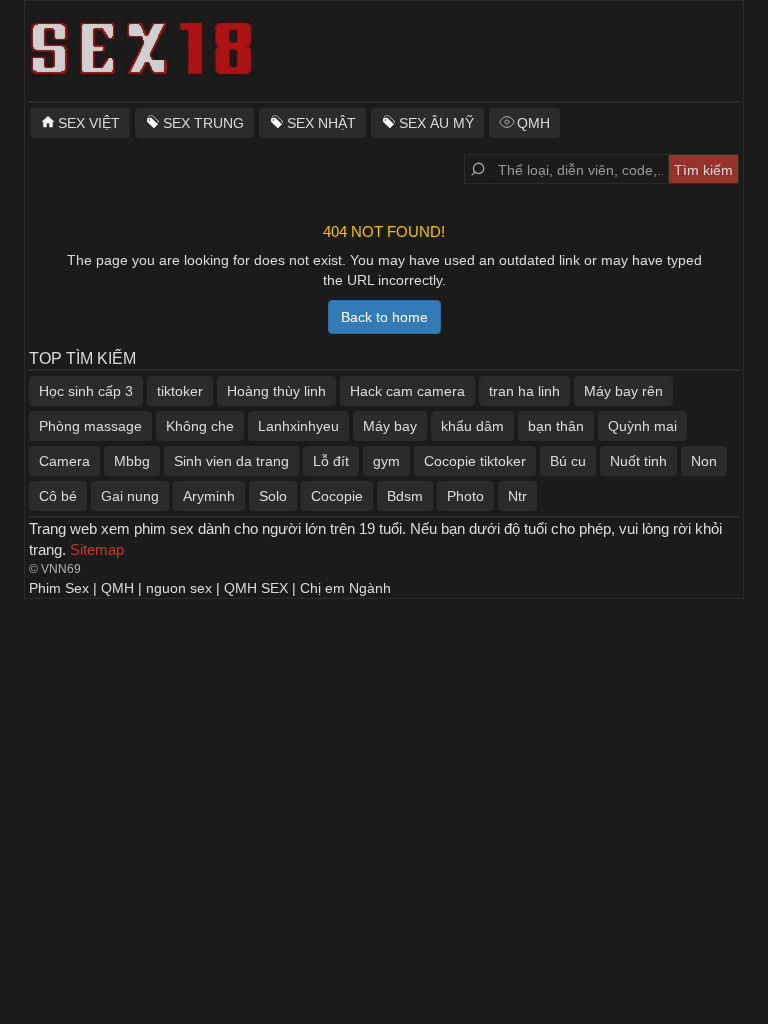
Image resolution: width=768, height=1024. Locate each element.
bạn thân (556, 426)
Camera (64, 461)
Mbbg (132, 461)
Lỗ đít (331, 461)
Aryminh (209, 496)
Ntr (517, 496)
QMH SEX (256, 588)
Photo (465, 496)
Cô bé (58, 496)
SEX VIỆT (89, 123)
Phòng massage (90, 426)
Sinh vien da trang (231, 461)
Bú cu (568, 461)
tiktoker (180, 391)
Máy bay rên (623, 391)
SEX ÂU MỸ (436, 123)
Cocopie (337, 496)
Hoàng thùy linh (276, 391)
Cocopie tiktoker (475, 461)
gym (386, 461)
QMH (533, 123)
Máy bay (390, 426)
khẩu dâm (472, 426)
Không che (200, 426)
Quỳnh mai (642, 426)
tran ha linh (524, 391)
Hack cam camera (407, 391)
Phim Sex (59, 588)
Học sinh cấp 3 (86, 391)
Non (704, 461)
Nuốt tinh (638, 461)
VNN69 (61, 569)
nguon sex (179, 588)
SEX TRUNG (203, 123)
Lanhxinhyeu (298, 426)
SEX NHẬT (321, 123)
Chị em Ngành (345, 588)
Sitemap (97, 549)
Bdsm (405, 496)
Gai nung (130, 496)
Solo (273, 496)
